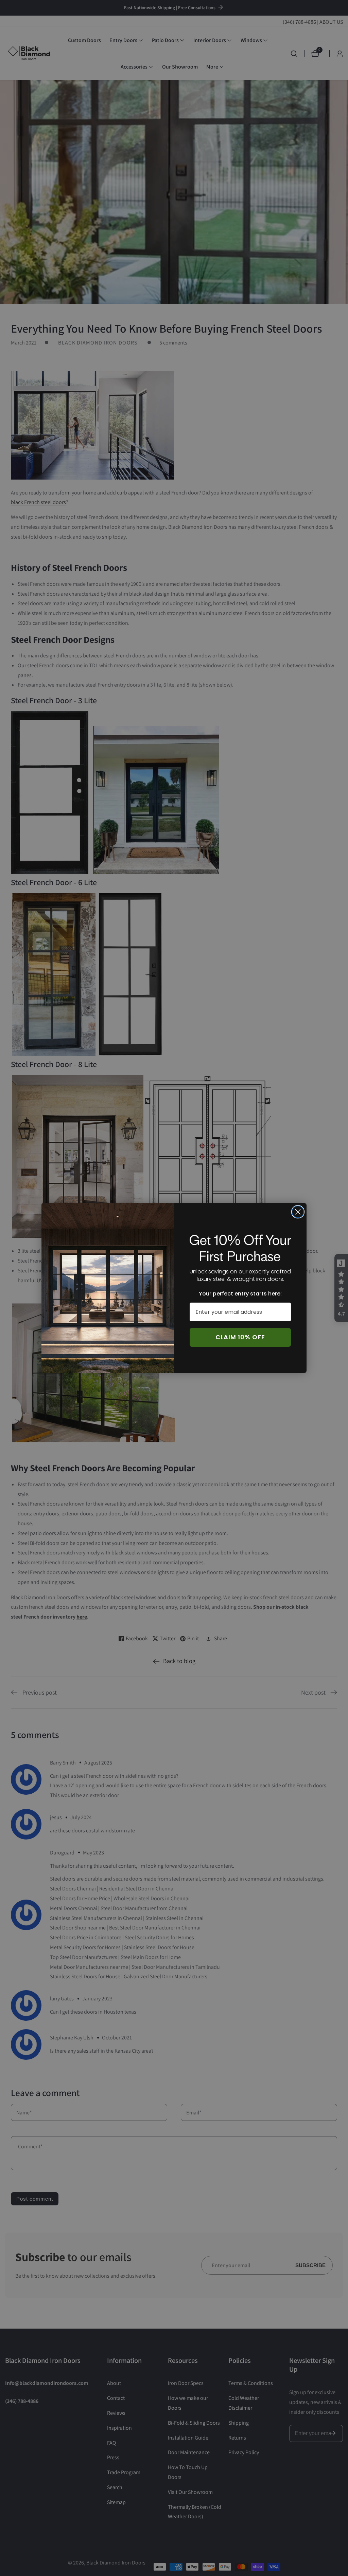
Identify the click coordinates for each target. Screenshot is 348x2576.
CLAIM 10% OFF (240, 1337)
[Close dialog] (298, 1212)
